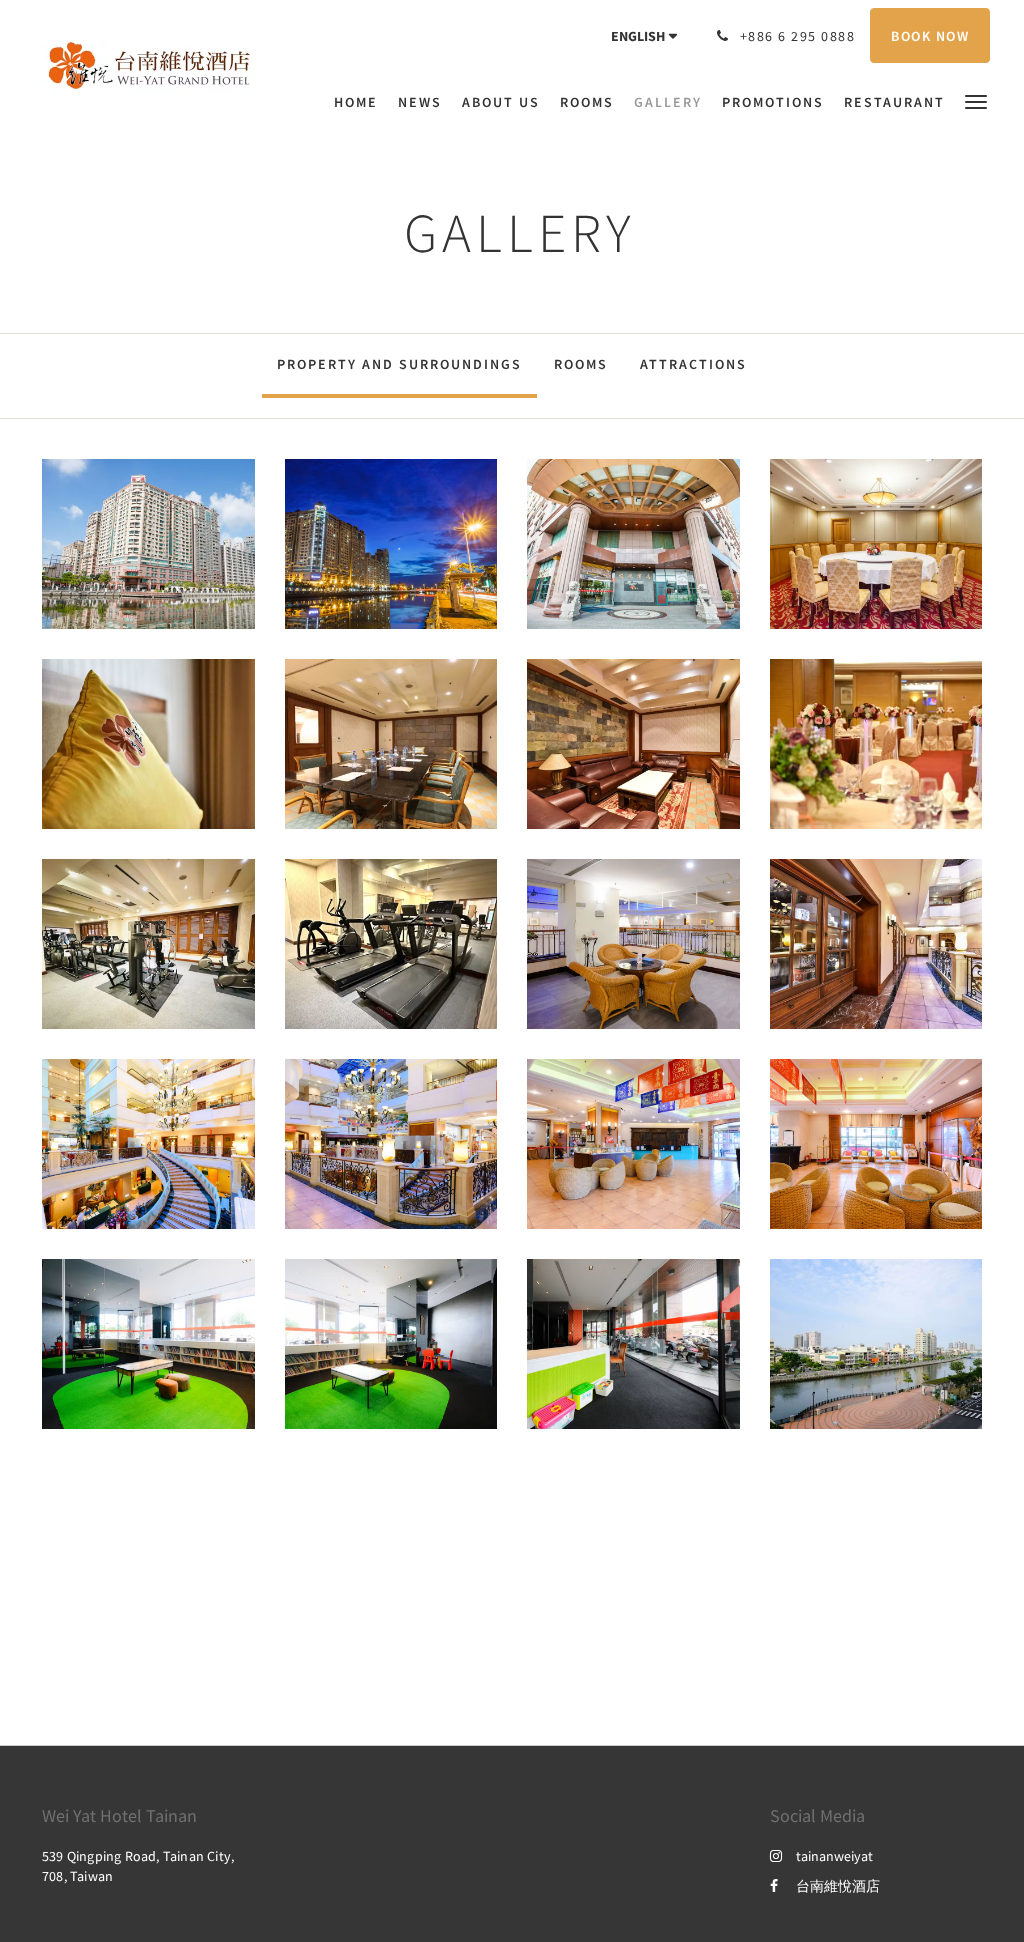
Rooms (581, 364)
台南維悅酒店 (838, 1886)
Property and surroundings (399, 364)
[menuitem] (361, 102)
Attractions (693, 364)
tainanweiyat (834, 1856)
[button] (976, 100)
